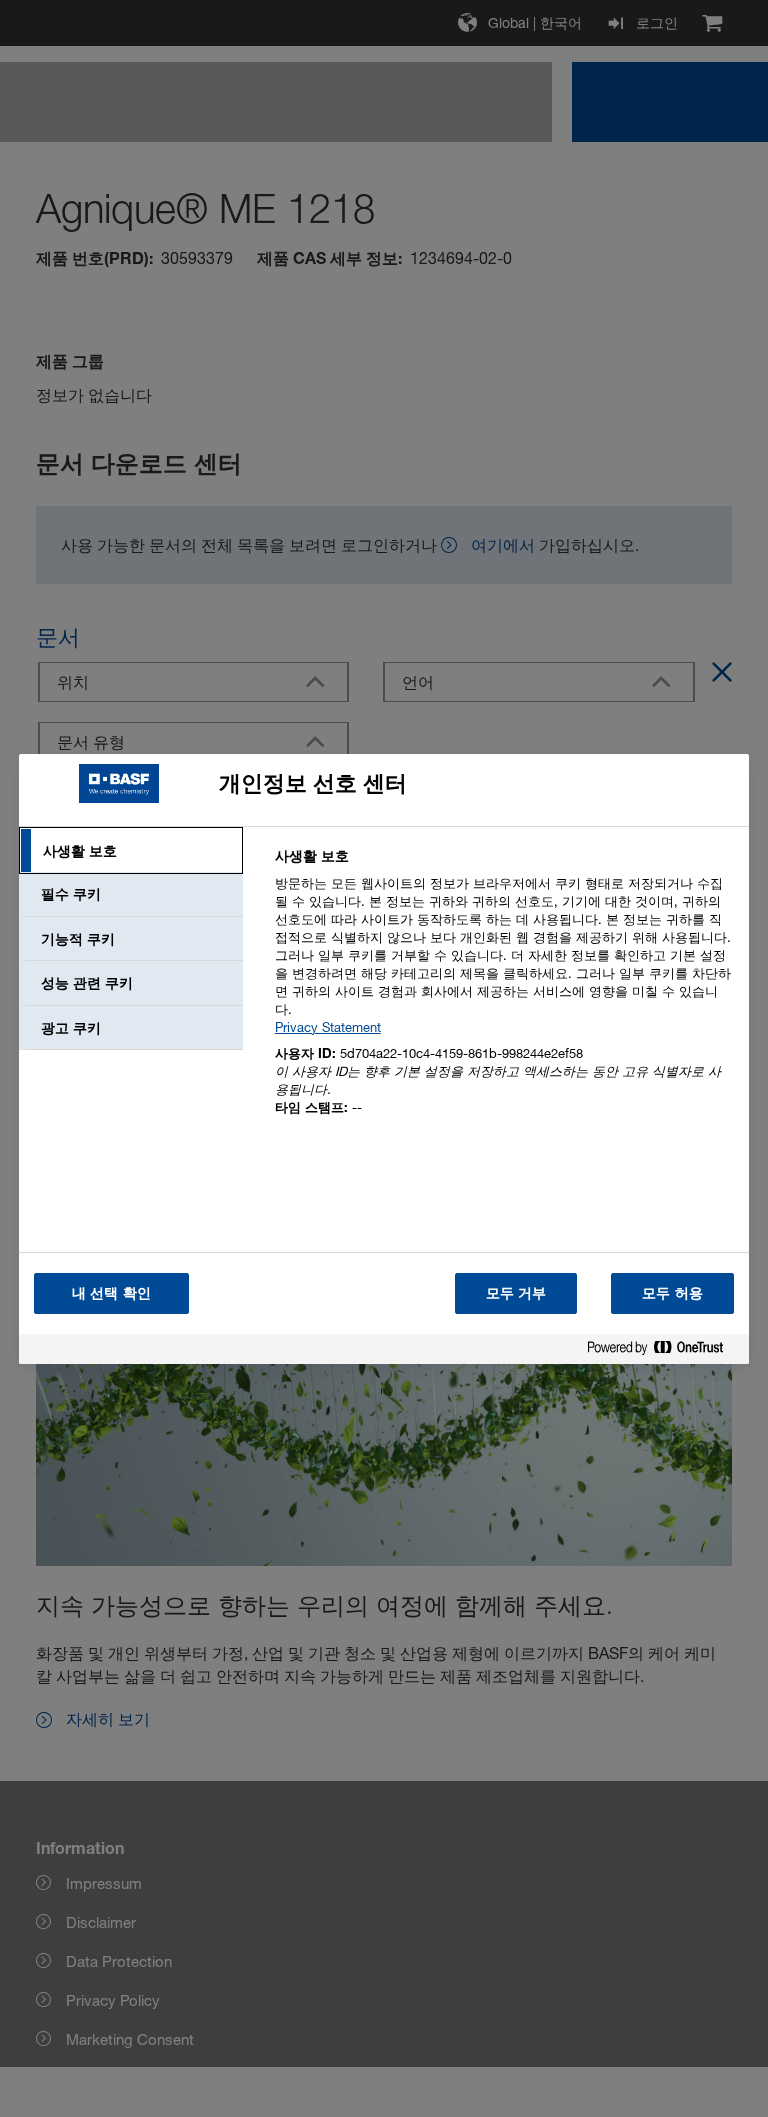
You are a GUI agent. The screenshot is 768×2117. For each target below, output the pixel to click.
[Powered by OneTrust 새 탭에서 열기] (663, 1351)
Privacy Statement (328, 1027)
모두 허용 (672, 1292)
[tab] (131, 851)
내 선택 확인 (111, 1292)
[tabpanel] (503, 993)
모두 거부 (516, 1292)
